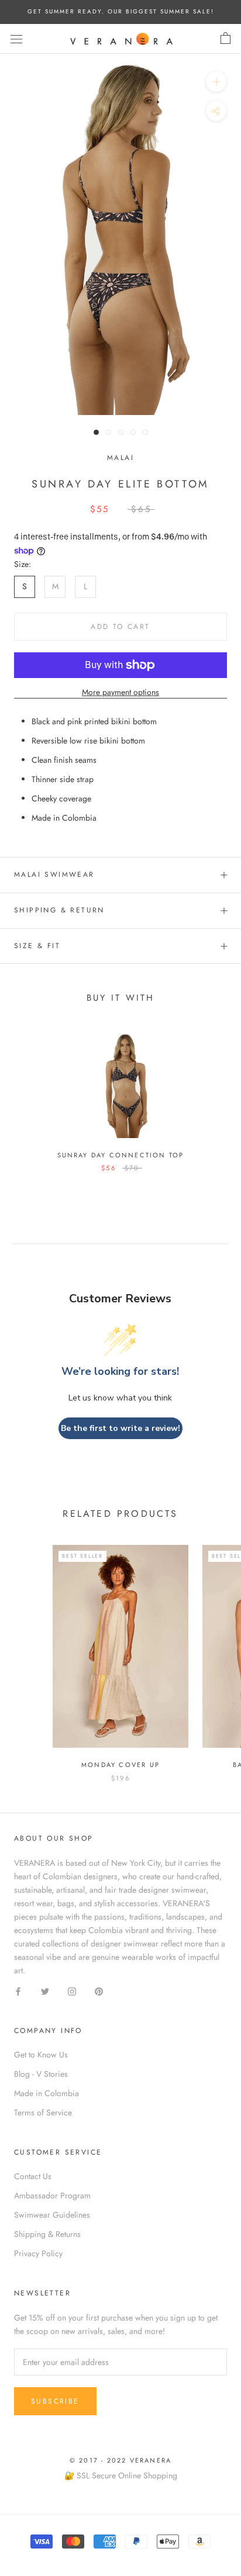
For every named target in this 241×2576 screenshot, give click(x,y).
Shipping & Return (59, 910)
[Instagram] (72, 1991)
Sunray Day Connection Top (121, 1155)
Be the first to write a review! (120, 1428)
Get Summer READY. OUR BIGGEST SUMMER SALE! (121, 11)
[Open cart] (225, 39)
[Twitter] (45, 1991)
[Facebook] (18, 1991)
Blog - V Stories (41, 2074)
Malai (120, 458)
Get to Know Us (41, 2055)
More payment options (120, 692)
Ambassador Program (52, 2195)
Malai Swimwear (54, 874)
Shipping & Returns (47, 2234)
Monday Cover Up (120, 1765)
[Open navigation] (16, 39)
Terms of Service (43, 2112)
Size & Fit (37, 946)
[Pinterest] (99, 1991)
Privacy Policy (38, 2253)
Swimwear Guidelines (52, 2215)
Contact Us (33, 2176)
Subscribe (55, 2401)
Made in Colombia (47, 2093)
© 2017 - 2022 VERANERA (120, 2460)
